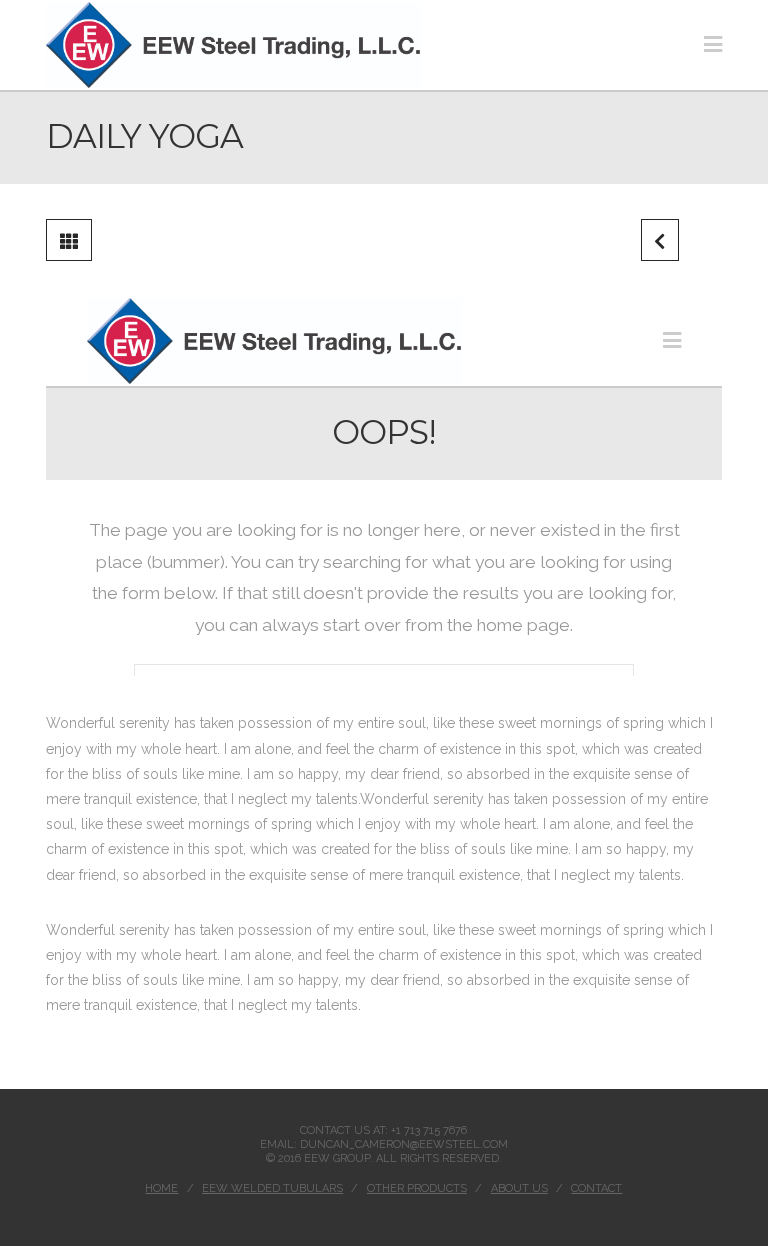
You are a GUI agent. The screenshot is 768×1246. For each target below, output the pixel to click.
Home (161, 1188)
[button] (713, 44)
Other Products (417, 1188)
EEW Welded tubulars (272, 1188)
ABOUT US (519, 1188)
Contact (596, 1188)
